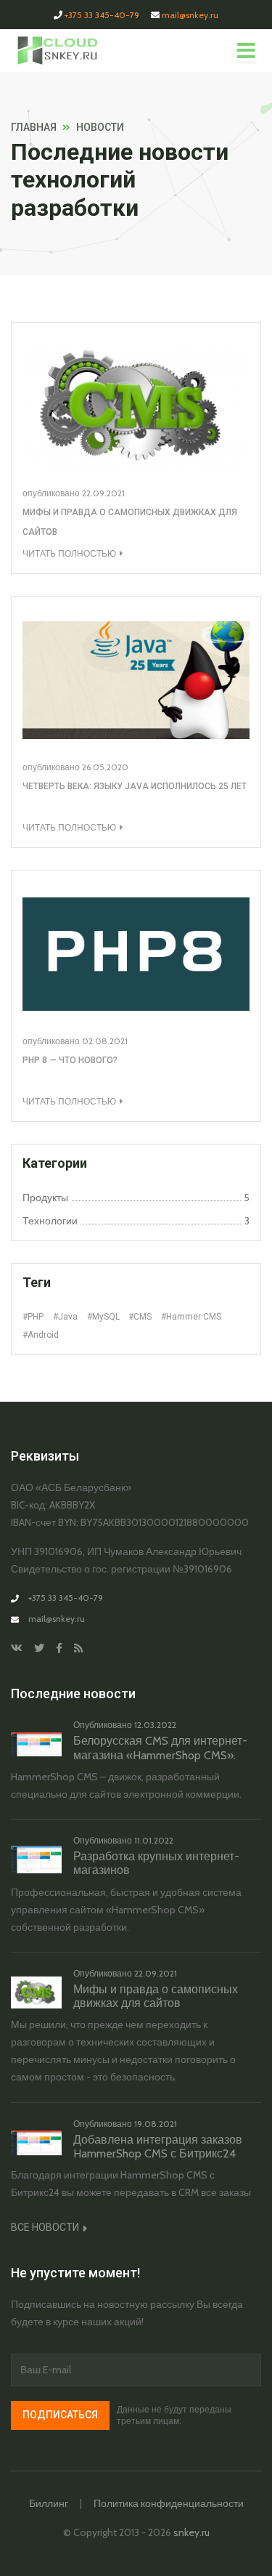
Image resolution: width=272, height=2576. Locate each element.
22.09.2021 (103, 493)
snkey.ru (191, 2532)
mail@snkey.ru (190, 15)
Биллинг (49, 2503)
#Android (41, 1335)
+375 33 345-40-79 (102, 15)
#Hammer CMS (191, 1317)
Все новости (46, 2227)
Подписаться (60, 2415)
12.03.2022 (155, 1725)
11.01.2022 (154, 1840)
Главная (34, 127)
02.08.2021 (105, 1041)
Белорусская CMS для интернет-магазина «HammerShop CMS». (160, 1748)
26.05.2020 (105, 767)
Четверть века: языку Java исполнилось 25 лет (135, 786)
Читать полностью (69, 553)
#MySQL (103, 1317)
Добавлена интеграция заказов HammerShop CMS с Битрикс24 (158, 2147)
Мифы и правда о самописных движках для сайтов (156, 1996)
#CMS (140, 1317)
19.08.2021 (156, 2124)
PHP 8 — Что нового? (70, 1060)
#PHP (33, 1317)
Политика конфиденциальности (169, 2503)
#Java (65, 1317)
